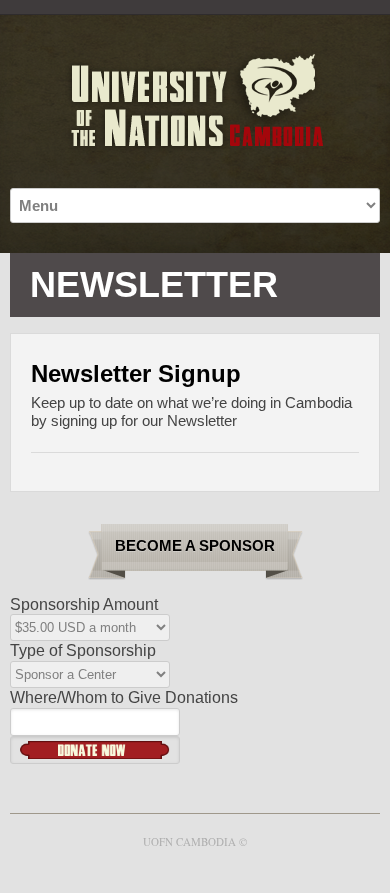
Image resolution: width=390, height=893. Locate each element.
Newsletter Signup (136, 373)
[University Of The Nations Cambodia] (195, 102)
